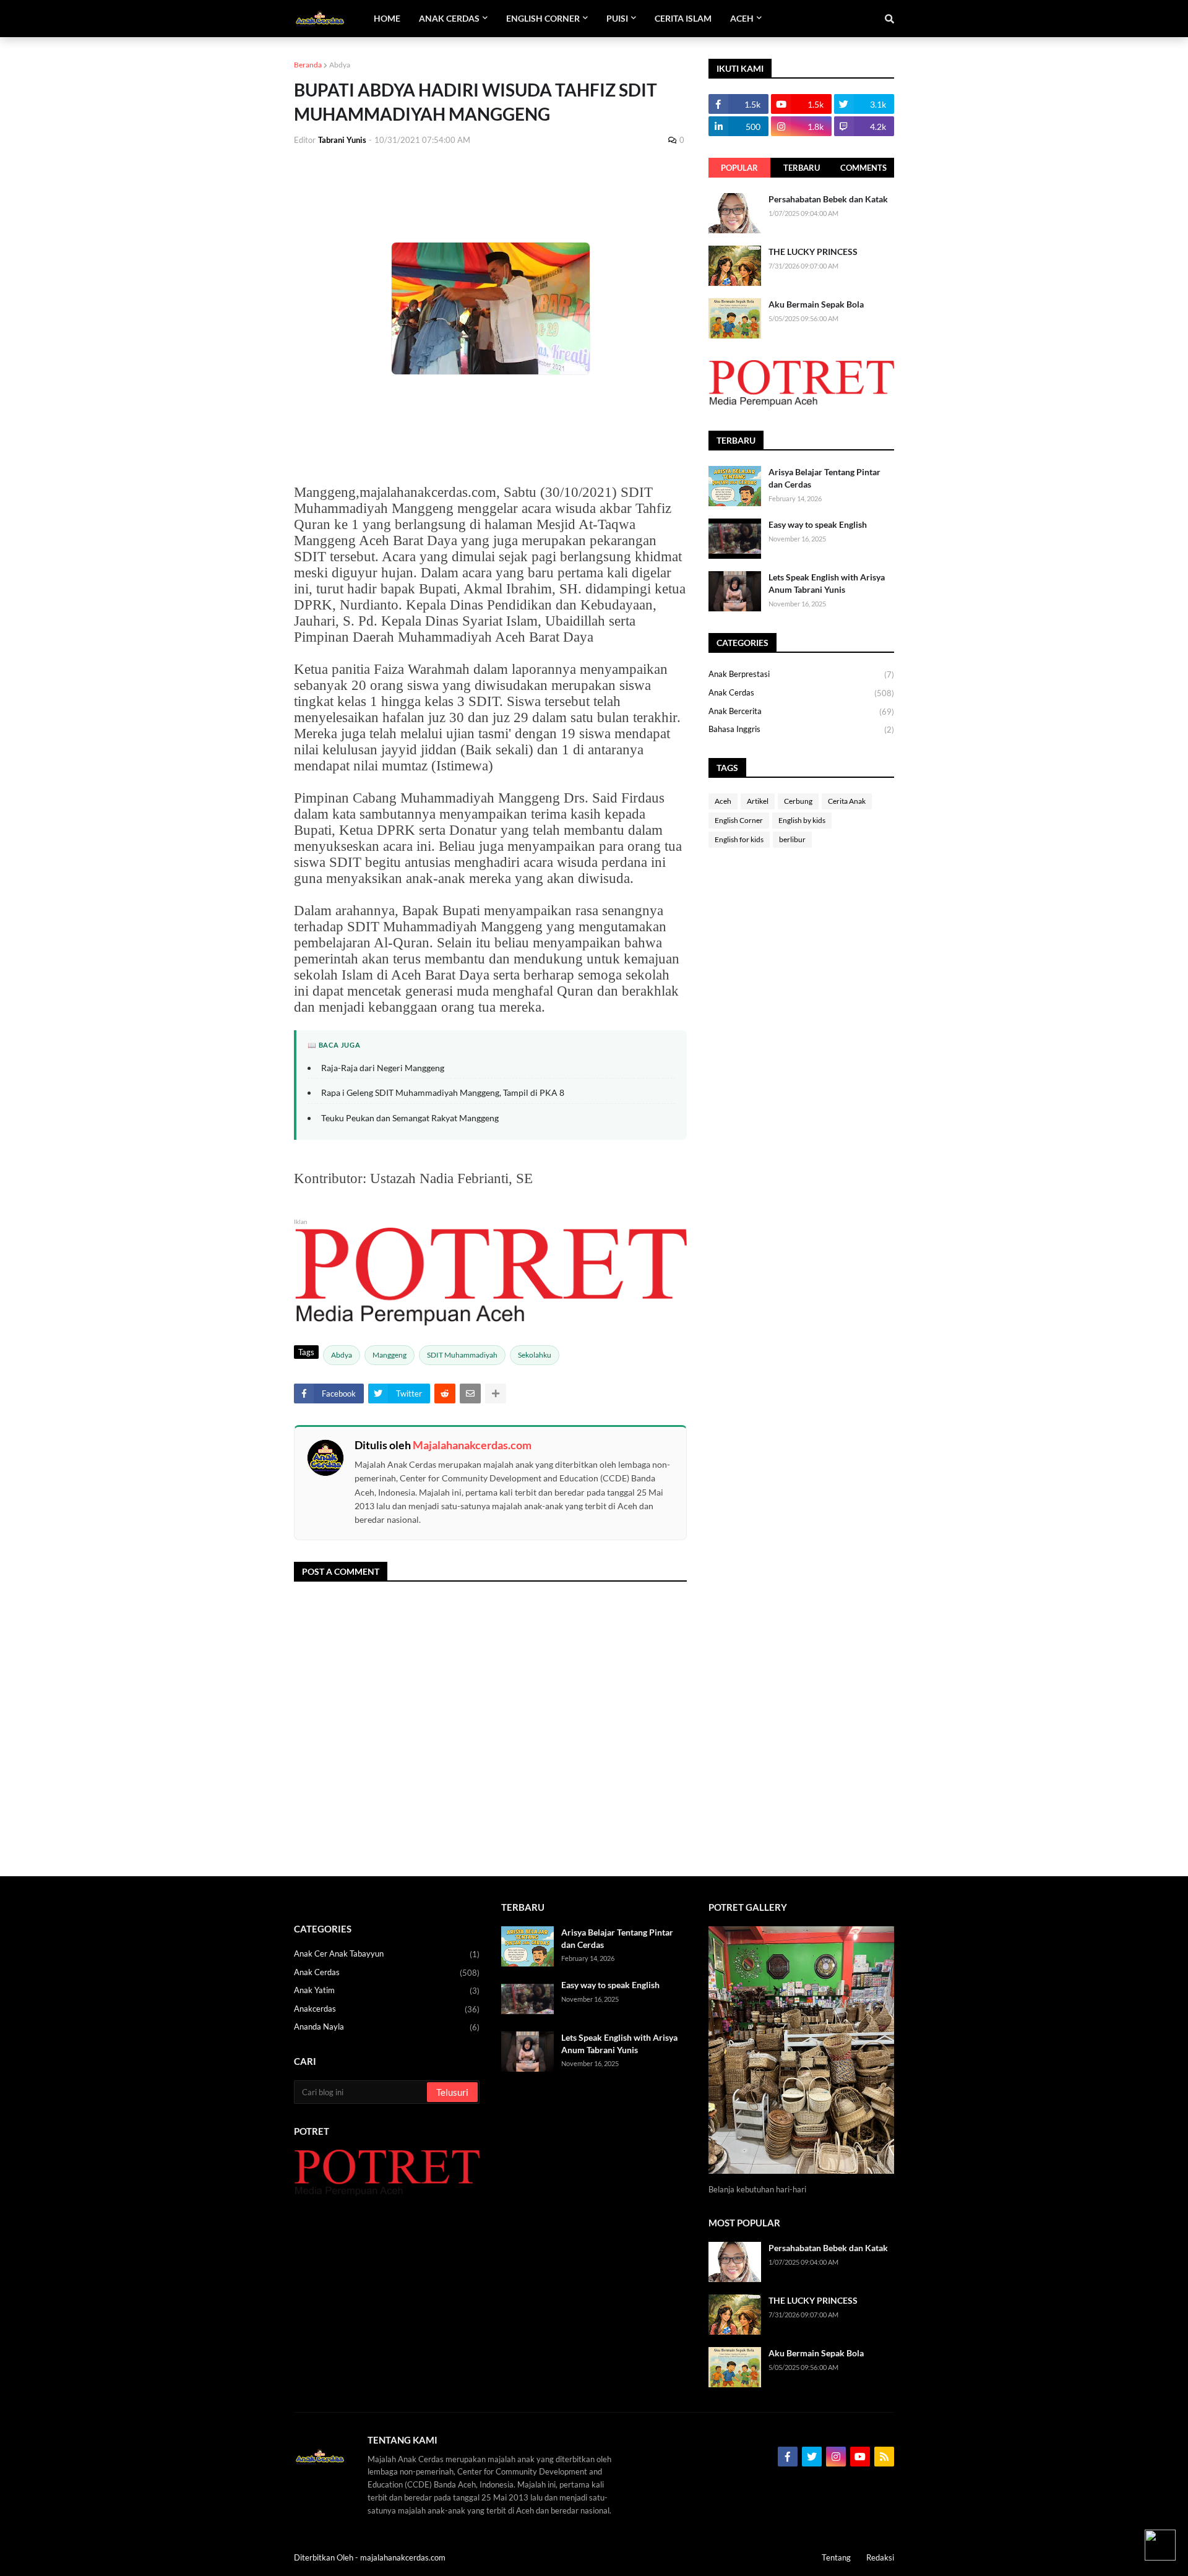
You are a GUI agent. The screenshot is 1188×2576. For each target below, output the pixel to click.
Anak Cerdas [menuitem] (449, 18)
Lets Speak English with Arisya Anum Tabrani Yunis (827, 583)
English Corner (739, 820)
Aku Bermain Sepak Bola (816, 304)
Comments (863, 168)
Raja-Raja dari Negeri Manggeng (383, 1068)
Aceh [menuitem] (742, 18)
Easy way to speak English (818, 524)
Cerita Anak (847, 801)
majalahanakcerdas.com (403, 2557)
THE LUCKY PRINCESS (813, 252)
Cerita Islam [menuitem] (683, 18)
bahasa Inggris (801, 729)
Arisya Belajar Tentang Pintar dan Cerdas (824, 478)
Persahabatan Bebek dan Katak (828, 199)
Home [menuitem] (387, 18)
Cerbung (798, 801)
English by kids (802, 820)
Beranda (308, 65)
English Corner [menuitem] (543, 18)
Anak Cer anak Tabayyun (387, 1954)
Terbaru (802, 168)
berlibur (792, 839)
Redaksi (880, 2557)
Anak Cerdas (801, 693)
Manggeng (390, 1355)
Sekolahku (535, 1355)
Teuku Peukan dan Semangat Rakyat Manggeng (410, 1118)
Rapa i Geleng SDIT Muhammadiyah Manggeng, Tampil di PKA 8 (443, 1092)
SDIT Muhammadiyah (462, 1355)
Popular (739, 168)
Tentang (836, 2557)
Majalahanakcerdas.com (472, 1445)
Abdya (340, 65)
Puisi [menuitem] (617, 18)
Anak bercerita (801, 711)
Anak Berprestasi (801, 674)
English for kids (739, 839)
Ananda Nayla (387, 2027)
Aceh (723, 801)
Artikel (758, 801)
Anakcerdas (387, 2009)
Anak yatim (387, 1990)
